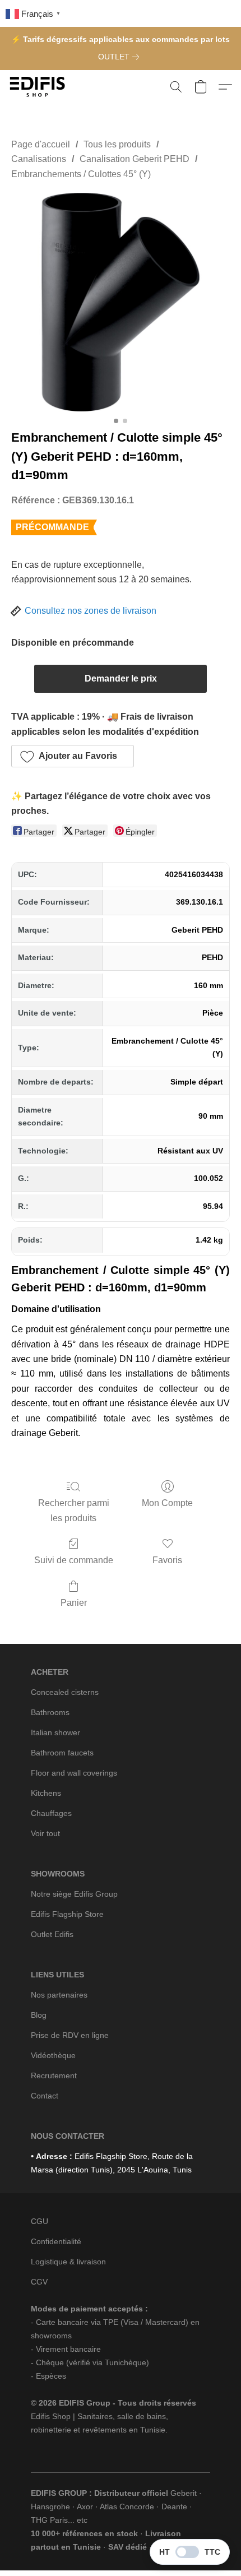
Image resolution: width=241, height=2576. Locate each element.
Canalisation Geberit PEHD (135, 159)
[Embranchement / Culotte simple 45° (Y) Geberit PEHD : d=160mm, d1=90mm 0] (121, 302)
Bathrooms (50, 1712)
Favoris (167, 1560)
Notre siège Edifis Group (74, 1894)
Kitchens (46, 1793)
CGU (40, 2221)
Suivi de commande (74, 1560)
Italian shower (55, 1732)
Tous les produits (117, 144)
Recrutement (54, 2075)
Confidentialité (56, 2241)
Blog (39, 2015)
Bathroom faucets (62, 1753)
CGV (39, 2282)
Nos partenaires (59, 1995)
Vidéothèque (53, 2055)
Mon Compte (167, 1503)
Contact (45, 2096)
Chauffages (51, 1813)
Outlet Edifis (52, 1934)
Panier (74, 1603)
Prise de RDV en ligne (70, 2035)
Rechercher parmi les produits (74, 1510)
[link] (121, 57)
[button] (39, 87)
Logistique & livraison (68, 2262)
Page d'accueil (41, 144)
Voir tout (45, 1833)
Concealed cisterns (65, 1692)
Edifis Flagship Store (67, 1914)
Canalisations (39, 159)
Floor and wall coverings (74, 1773)
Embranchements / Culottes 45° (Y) (81, 174)
